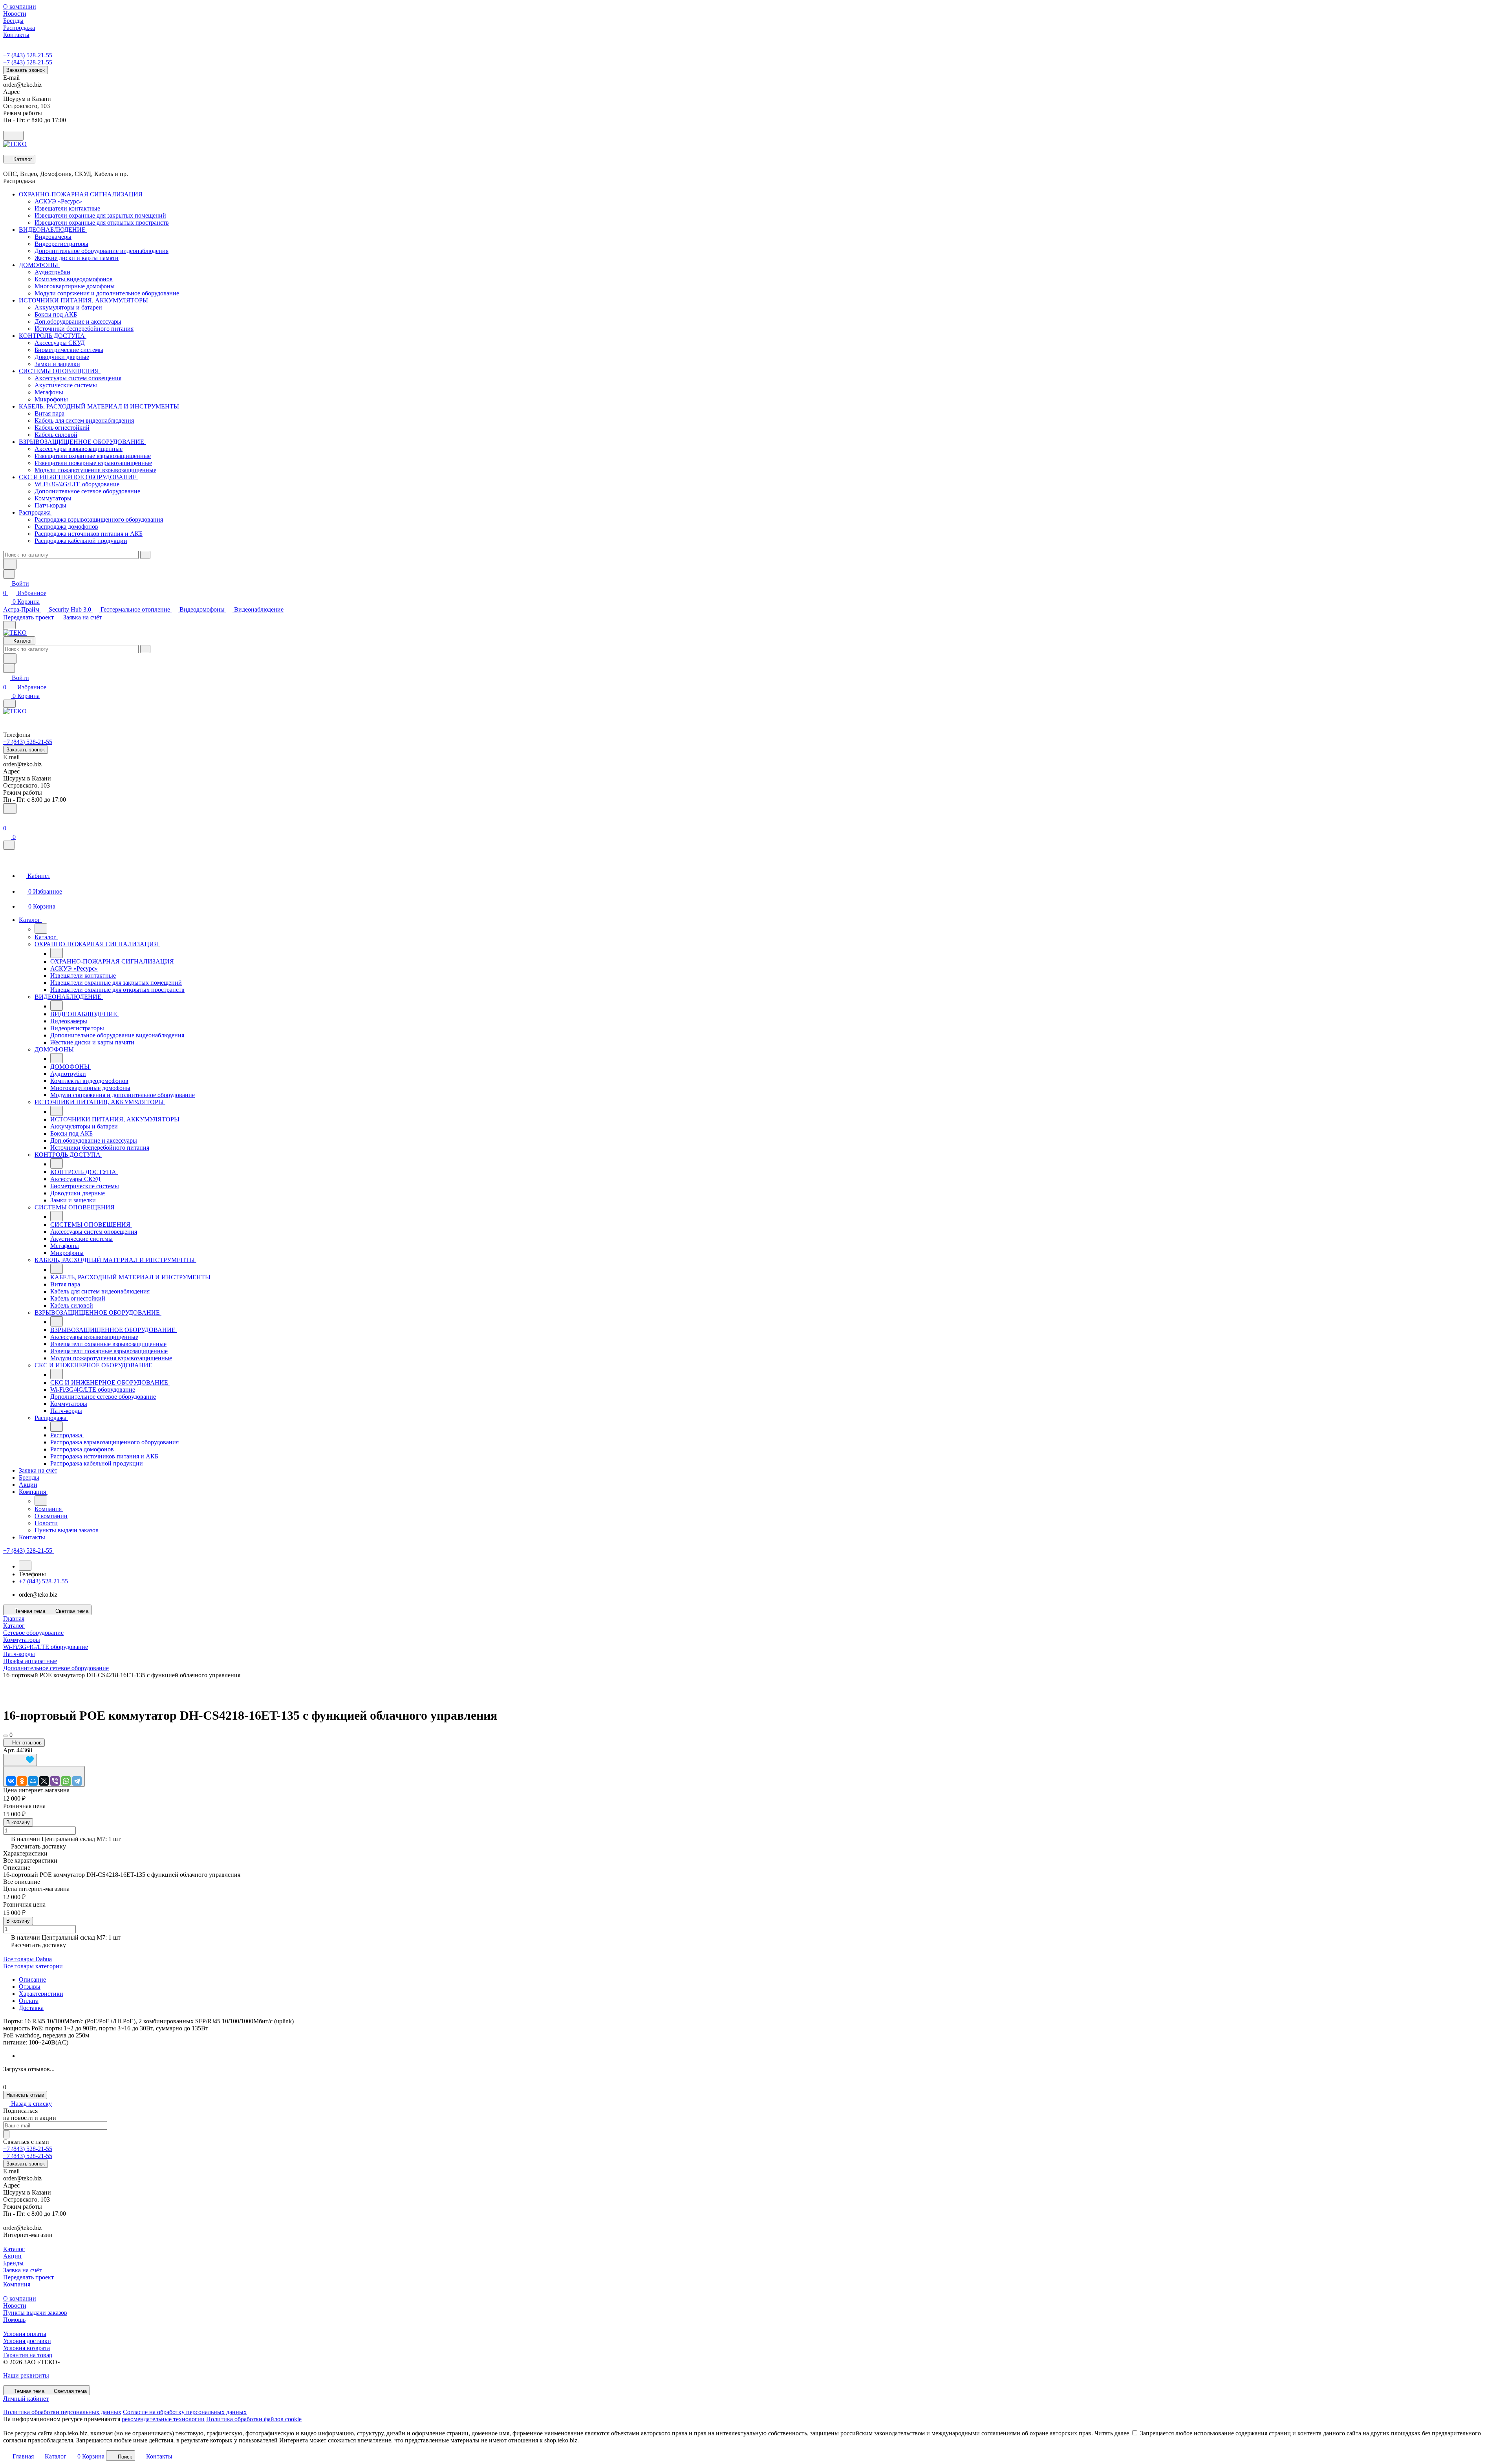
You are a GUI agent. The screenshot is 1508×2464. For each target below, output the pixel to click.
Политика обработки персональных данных (62, 2412)
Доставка (31, 2008)
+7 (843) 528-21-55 (28, 55)
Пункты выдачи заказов (35, 2313)
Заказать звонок (26, 70)
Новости (15, 2306)
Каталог (14, 2249)
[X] (44, 1781)
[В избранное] (20, 1760)
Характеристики (41, 1994)
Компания (17, 2284)
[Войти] (7, 819)
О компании (20, 2298)
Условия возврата (27, 2348)
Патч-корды (19, 1654)
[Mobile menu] (9, 704)
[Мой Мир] (33, 1781)
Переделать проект (29, 617)
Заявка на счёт (83, 617)
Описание (32, 1979)
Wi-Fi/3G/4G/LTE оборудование (46, 1647)
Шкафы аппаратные (30, 1661)
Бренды (13, 2263)
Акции (12, 2256)
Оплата (29, 2001)
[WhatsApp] (66, 1781)
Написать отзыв (25, 2095)
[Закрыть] (9, 845)
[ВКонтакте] (11, 1781)
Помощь (14, 2320)
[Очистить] (145, 555)
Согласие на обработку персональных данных (185, 2412)
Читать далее (1112, 2433)
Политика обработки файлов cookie (254, 2419)
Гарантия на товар (28, 2355)
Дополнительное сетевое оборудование (56, 1668)
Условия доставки (27, 2341)
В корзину (18, 1822)
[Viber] (55, 1781)
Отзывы (30, 1987)
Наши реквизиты (26, 2375)
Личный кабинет (26, 2399)
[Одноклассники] (22, 1781)
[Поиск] (10, 809)
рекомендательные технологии (163, 2419)
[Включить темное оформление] (13, 136)
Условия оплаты (25, 2334)
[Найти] (10, 564)
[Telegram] (77, 1781)
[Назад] (41, 929)
